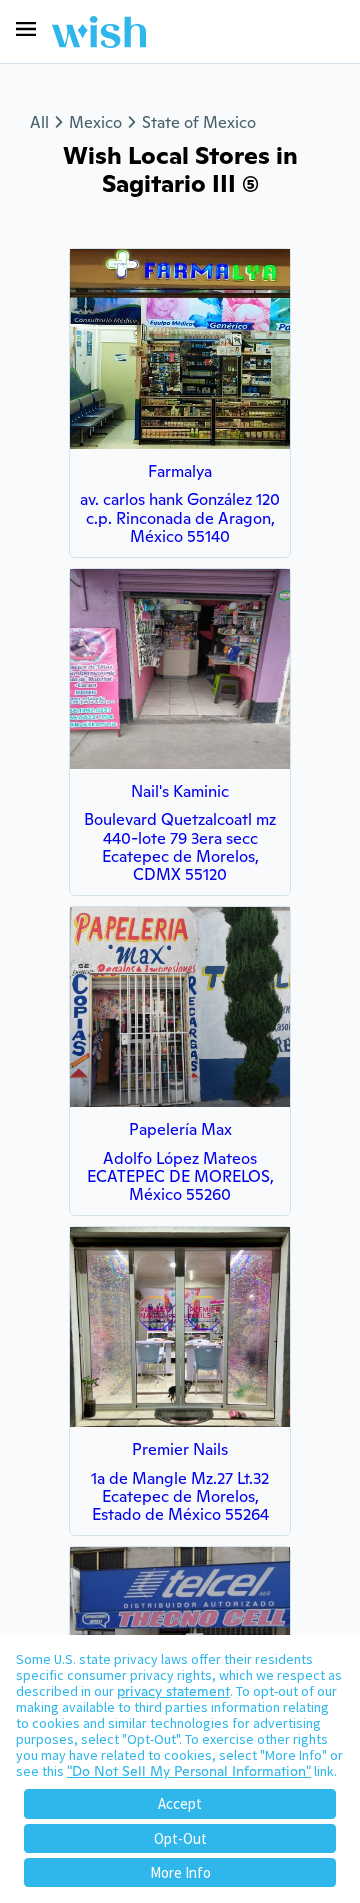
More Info (180, 1872)
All (39, 122)
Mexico (95, 122)
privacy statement (173, 1691)
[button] (26, 29)
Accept (180, 1803)
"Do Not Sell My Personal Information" (189, 1771)
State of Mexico (199, 122)
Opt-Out (180, 1838)
